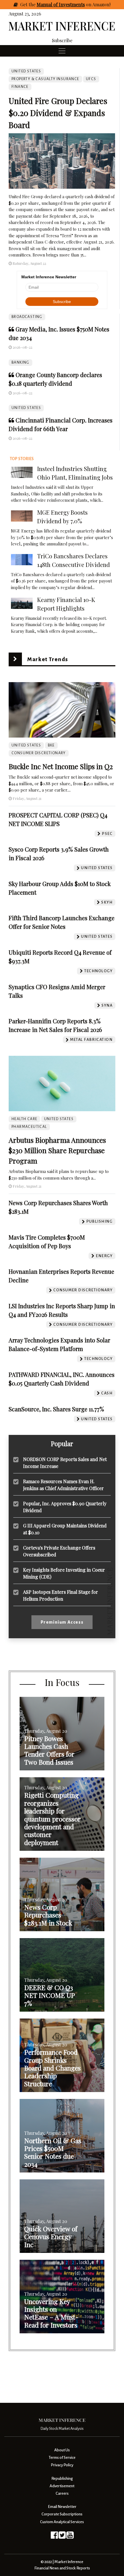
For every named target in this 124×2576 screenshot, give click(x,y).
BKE (51, 745)
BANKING (20, 362)
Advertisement (62, 2486)
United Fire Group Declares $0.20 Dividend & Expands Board (58, 113)
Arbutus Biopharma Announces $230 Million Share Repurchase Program (57, 1150)
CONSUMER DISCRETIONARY (39, 753)
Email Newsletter (62, 2507)
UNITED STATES (26, 408)
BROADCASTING (27, 317)
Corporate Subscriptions (62, 2514)
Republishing (62, 2478)
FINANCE (20, 87)
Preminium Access (62, 1622)
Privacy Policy (62, 2465)
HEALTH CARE (24, 1119)
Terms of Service (62, 2458)
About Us (62, 2450)
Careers (62, 2493)
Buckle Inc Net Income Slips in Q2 (61, 766)
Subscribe (62, 40)
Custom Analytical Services (62, 2522)
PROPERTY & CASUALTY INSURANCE (45, 79)
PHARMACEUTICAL (29, 1127)
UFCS (91, 79)
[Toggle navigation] (62, 51)
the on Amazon (69, 4)
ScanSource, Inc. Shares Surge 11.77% (56, 1409)
